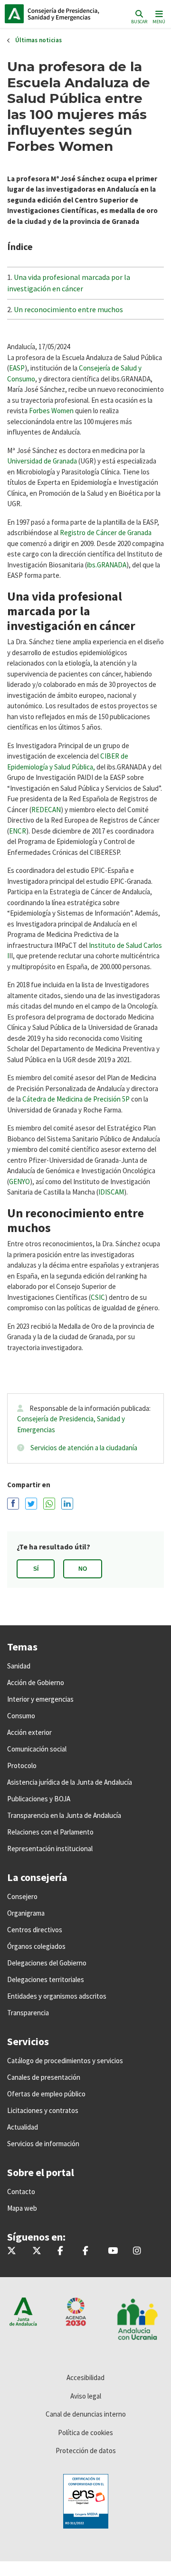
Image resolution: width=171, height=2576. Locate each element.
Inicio (69, 14)
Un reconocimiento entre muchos (68, 309)
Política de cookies (85, 2432)
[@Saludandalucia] (85, 2251)
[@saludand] (37, 2251)
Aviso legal (86, 2396)
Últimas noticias (38, 40)
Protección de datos (86, 2451)
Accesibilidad (85, 2377)
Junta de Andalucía (14, 14)
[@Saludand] (113, 2251)
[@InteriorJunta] (12, 2251)
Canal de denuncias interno (86, 2414)
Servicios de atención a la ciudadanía (84, 1448)
